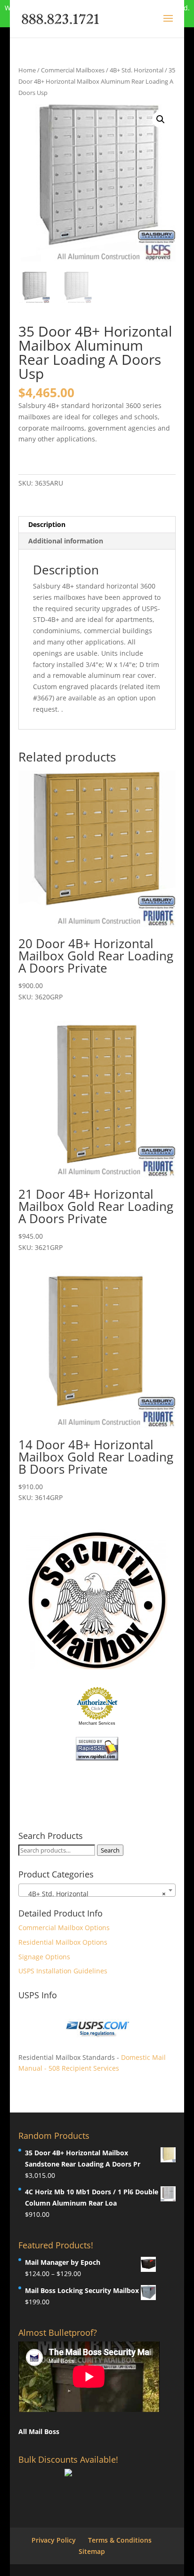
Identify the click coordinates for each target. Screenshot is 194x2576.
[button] (161, 119)
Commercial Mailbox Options (64, 1928)
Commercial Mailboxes (73, 70)
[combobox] (97, 1890)
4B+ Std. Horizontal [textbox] (94, 1894)
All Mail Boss (39, 2431)
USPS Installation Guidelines (63, 1971)
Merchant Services (97, 1723)
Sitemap (92, 2551)
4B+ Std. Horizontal (137, 70)
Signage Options (44, 1957)
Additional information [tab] (66, 541)
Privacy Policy (54, 2540)
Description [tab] (47, 524)
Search (110, 1850)
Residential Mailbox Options (63, 1942)
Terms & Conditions (120, 2540)
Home (27, 70)
